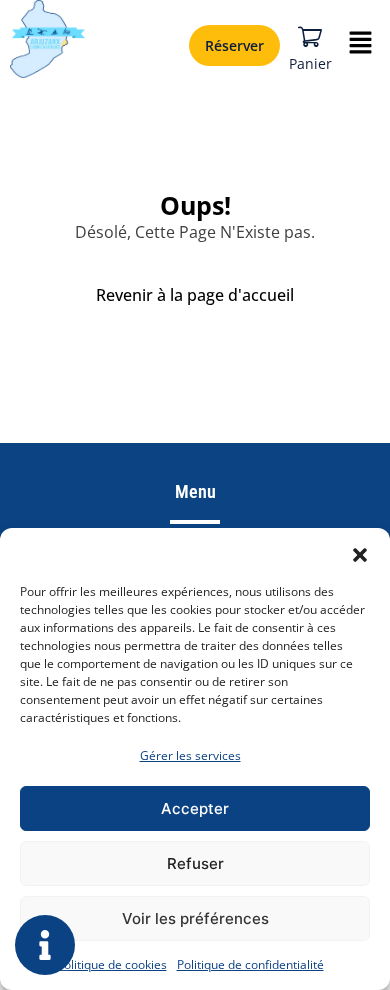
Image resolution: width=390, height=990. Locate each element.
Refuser (195, 863)
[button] (360, 553)
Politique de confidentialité (250, 964)
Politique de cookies (112, 964)
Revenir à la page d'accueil (195, 295)
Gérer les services (190, 755)
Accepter (195, 808)
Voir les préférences (195, 918)
